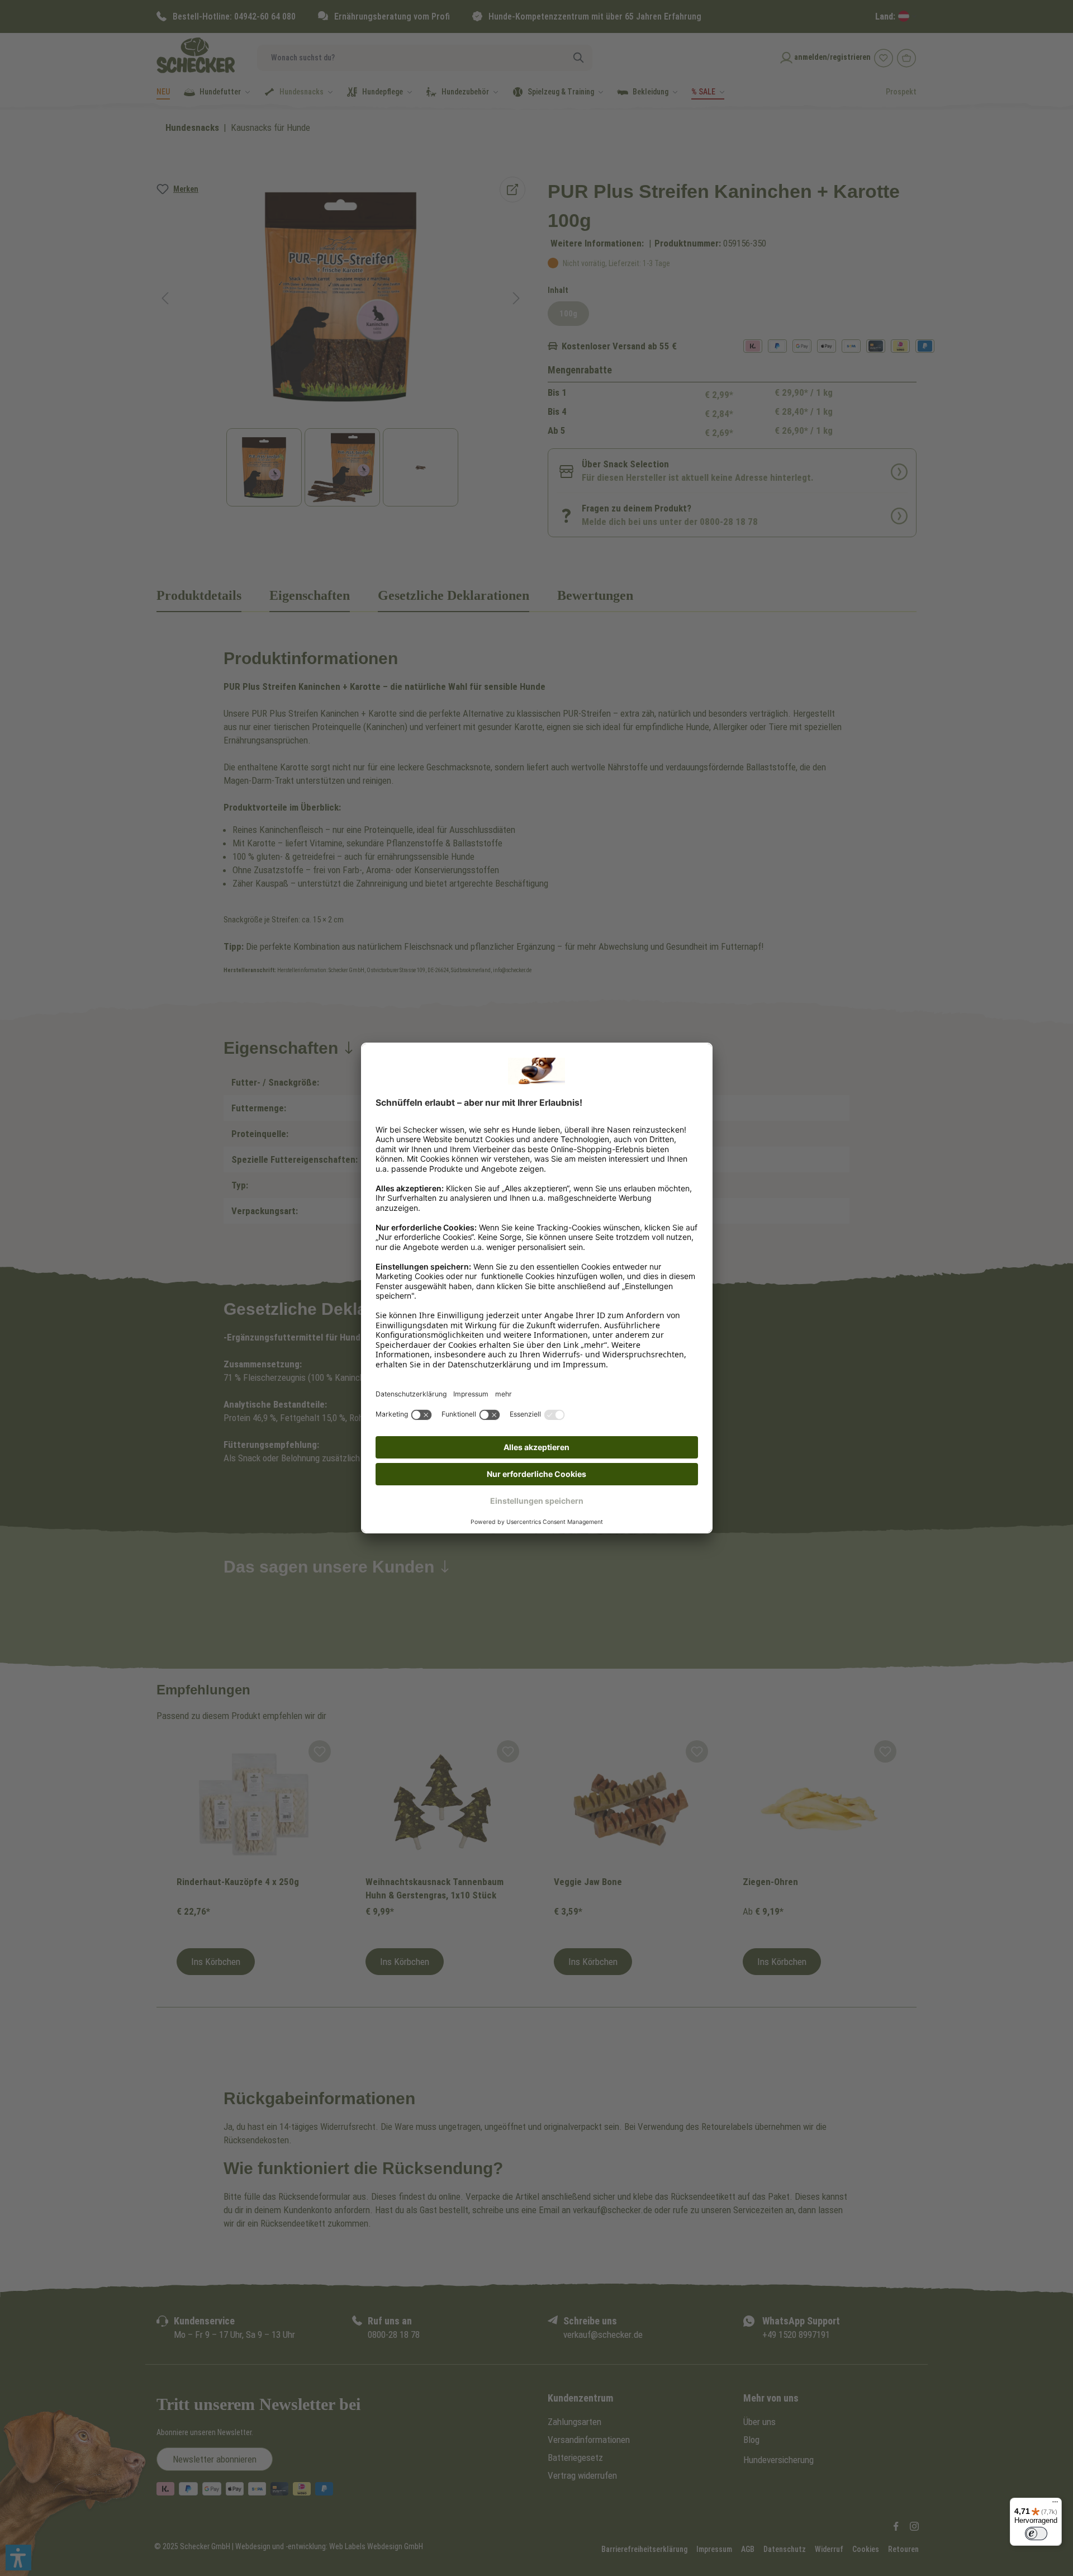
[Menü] (1055, 2504)
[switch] (1036, 2534)
